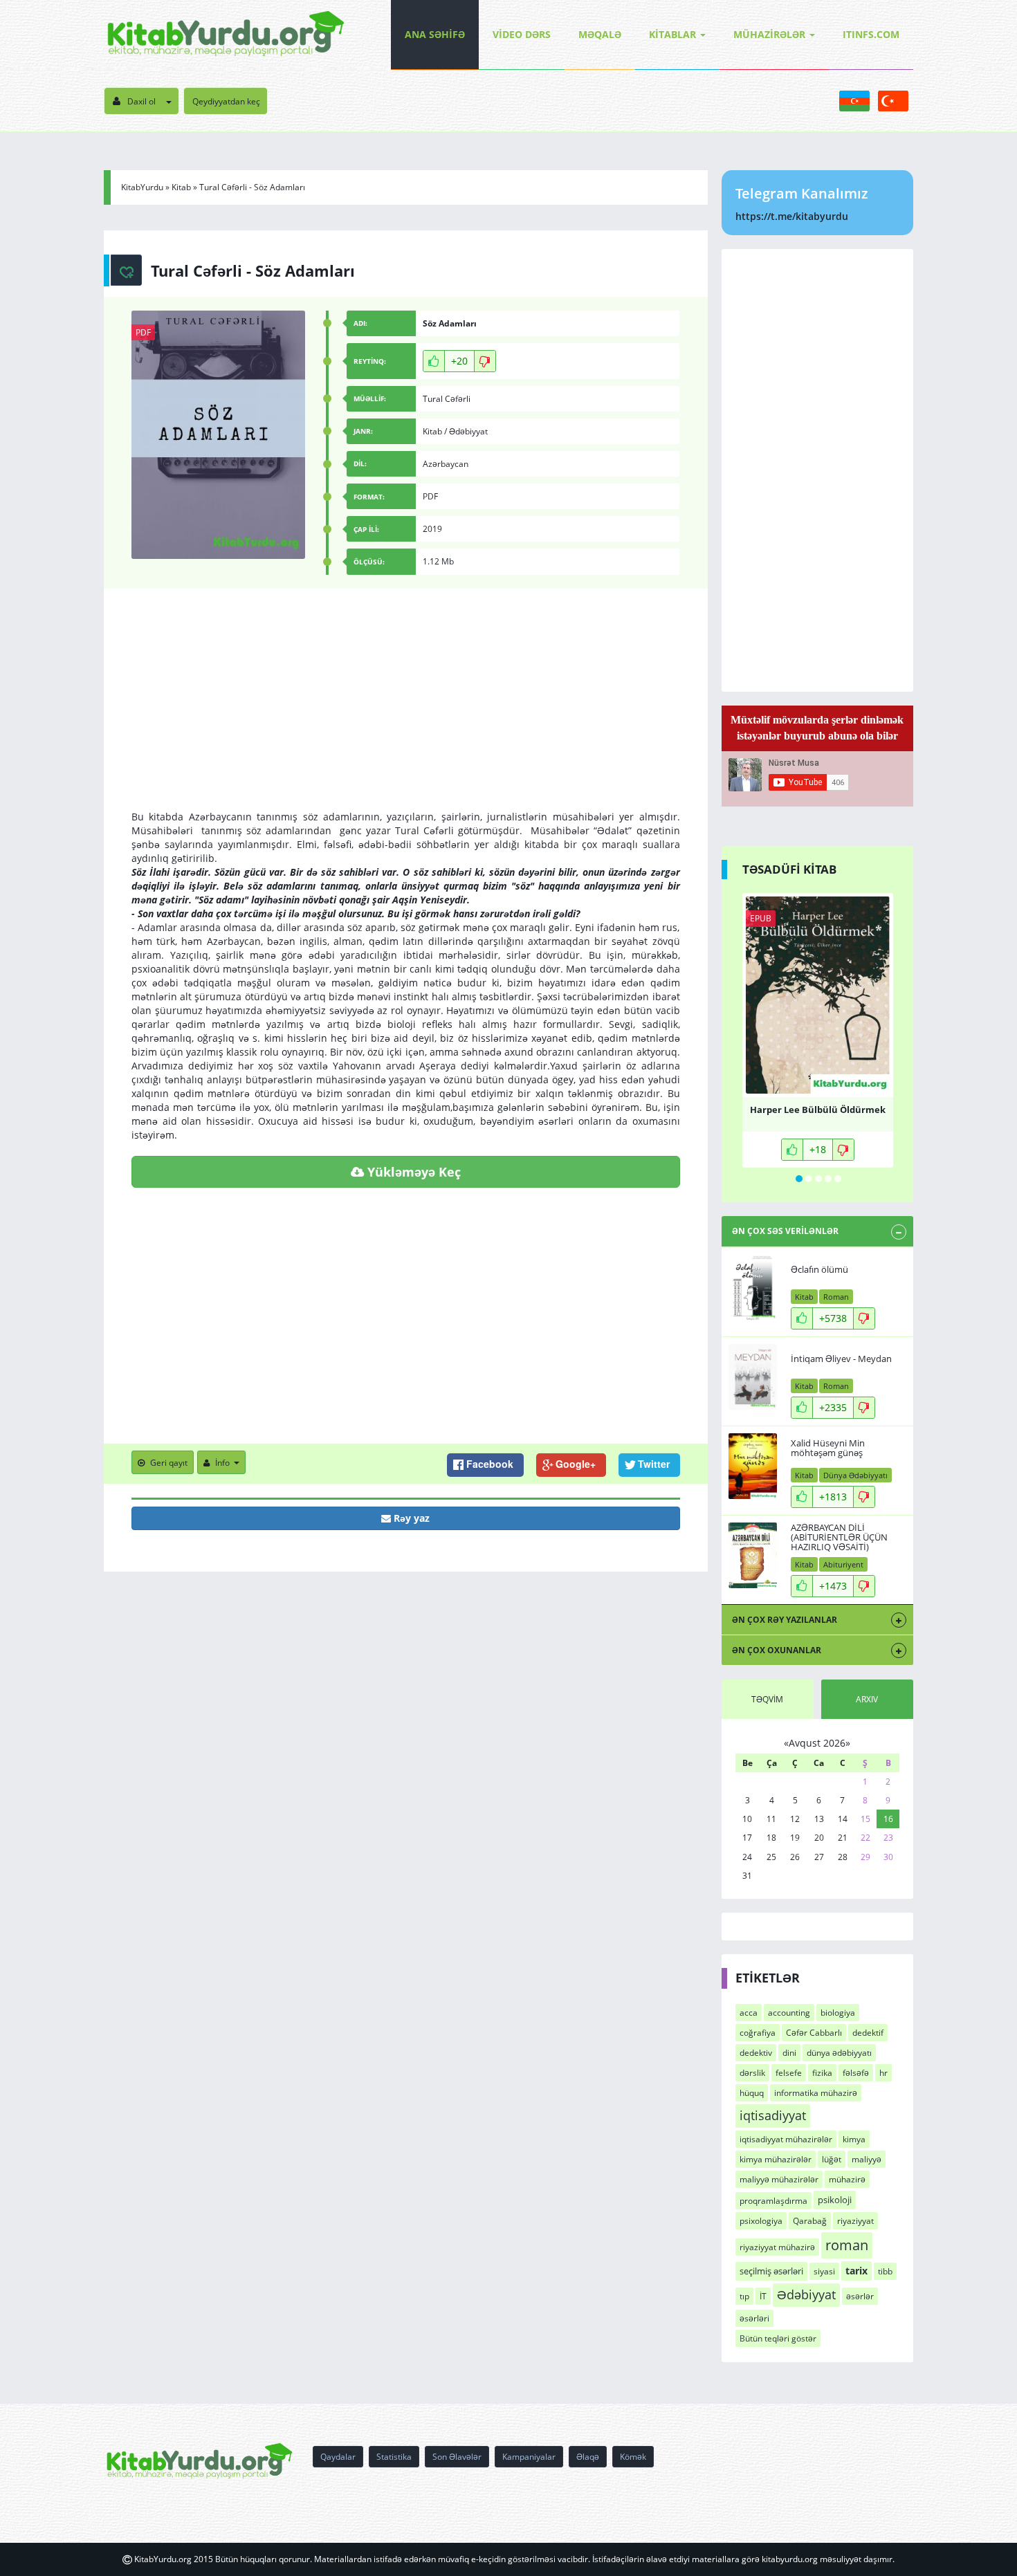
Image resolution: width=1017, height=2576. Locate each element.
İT (763, 2296)
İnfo (222, 1463)
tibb (885, 2271)
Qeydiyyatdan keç (226, 101)
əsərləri (754, 2318)
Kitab (181, 187)
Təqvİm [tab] (767, 1699)
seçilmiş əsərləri (771, 2271)
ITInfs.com (871, 34)
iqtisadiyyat (773, 2115)
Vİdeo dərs (522, 34)
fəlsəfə (856, 2073)
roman (847, 2245)
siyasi (824, 2271)
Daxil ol (141, 101)
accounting (789, 2013)
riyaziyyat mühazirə (777, 2247)
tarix (856, 2271)
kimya (854, 2139)
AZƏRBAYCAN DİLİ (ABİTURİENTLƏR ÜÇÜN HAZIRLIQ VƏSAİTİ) (839, 1537)
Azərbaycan (446, 464)
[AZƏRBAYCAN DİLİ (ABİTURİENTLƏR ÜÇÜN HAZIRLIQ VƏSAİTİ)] (753, 1555)
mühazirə (847, 2179)
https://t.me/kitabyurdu (792, 216)
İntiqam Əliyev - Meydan (841, 1359)
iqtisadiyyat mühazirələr (786, 2139)
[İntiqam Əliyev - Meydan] (753, 1377)
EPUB (761, 918)
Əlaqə (588, 2457)
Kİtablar (672, 34)
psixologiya (761, 2221)
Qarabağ (810, 2221)
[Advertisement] (406, 713)
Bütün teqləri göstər (778, 2338)
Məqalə (600, 34)
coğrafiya (758, 2033)
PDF (143, 332)
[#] (226, 35)
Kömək (633, 2457)
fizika (822, 2073)
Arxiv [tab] (867, 1699)
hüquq (752, 2093)
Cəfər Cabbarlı (814, 2033)
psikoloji (835, 2200)
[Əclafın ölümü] (753, 1288)
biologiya (838, 2013)
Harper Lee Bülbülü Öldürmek (818, 1110)
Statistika (394, 2457)
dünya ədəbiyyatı (839, 2053)
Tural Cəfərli (447, 399)
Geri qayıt (169, 1463)
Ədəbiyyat (468, 431)
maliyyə (867, 2159)
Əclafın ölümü (819, 1269)
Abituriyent (843, 1564)
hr (883, 2073)
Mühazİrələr (769, 34)
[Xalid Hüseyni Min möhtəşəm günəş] (753, 1466)
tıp (744, 2296)
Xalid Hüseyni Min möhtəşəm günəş (828, 1448)
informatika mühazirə (816, 2093)
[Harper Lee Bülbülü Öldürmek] (818, 995)
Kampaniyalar (529, 2457)
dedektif (868, 2033)
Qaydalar (338, 2457)
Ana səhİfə (435, 34)
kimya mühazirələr (776, 2159)
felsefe (789, 2073)
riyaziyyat (855, 2221)
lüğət (832, 2159)
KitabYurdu (142, 187)
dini (789, 2053)
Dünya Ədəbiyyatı (855, 1475)
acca (749, 2013)
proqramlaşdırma (773, 2201)
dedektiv (756, 2053)
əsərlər (860, 2296)
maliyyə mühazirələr (779, 2179)
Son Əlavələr (457, 2457)
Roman (836, 1297)
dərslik (752, 2073)
